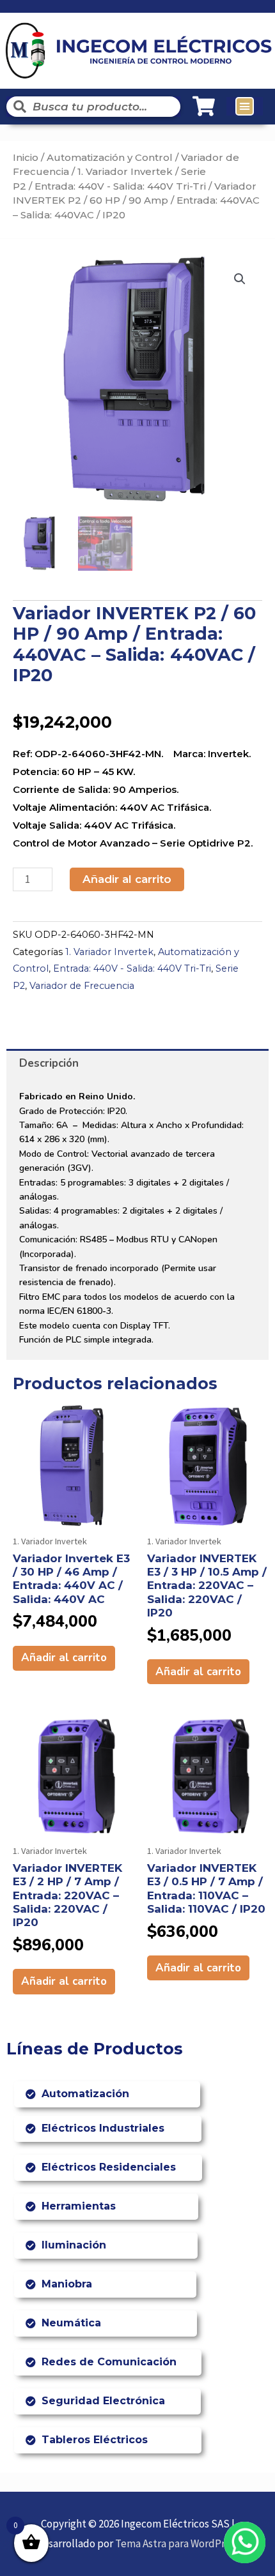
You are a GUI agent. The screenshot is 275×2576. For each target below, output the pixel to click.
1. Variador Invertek (125, 171)
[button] (245, 107)
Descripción (49, 1063)
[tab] (137, 1063)
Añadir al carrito (127, 879)
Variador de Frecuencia (82, 986)
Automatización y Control (110, 157)
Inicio (26, 157)
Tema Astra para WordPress (177, 2543)
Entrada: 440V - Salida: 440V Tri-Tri (120, 186)
